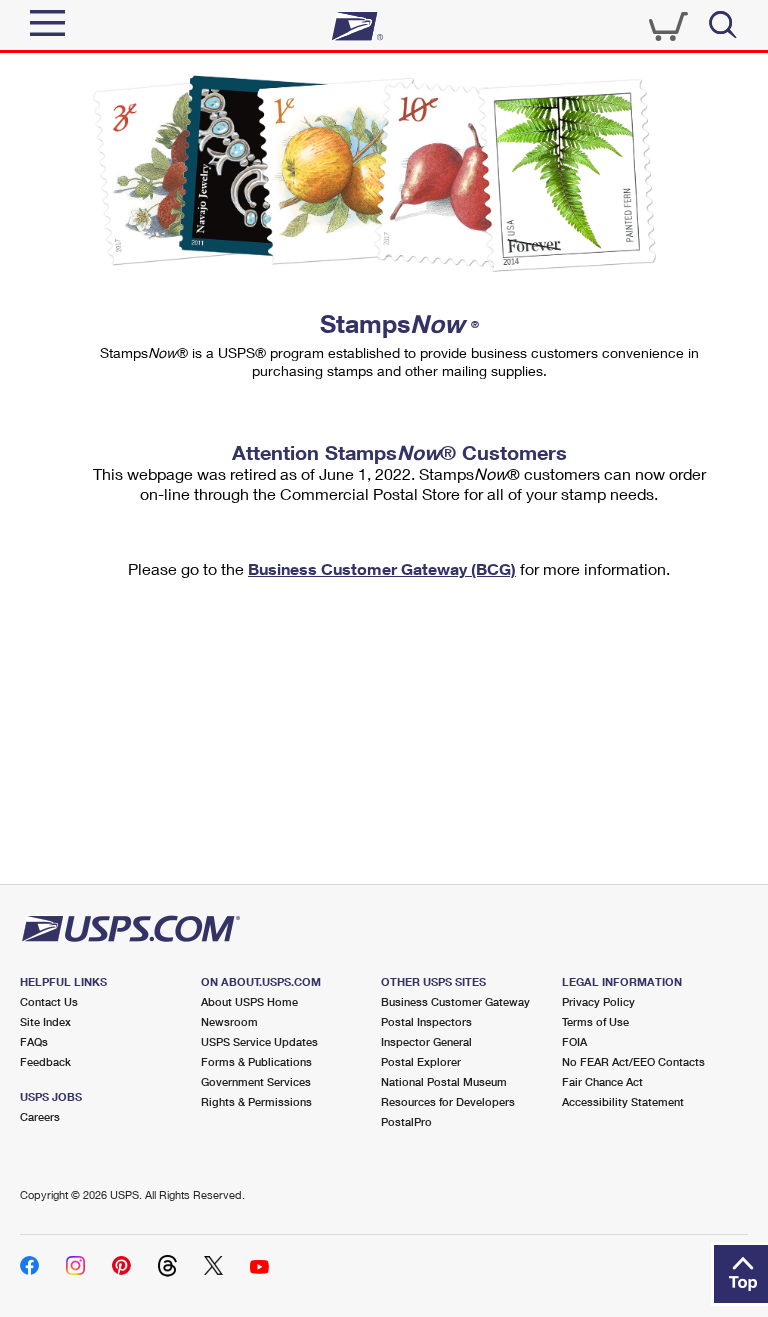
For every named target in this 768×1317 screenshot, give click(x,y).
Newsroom (229, 1021)
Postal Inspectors (426, 1021)
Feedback (45, 1061)
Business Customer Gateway (455, 1001)
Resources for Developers (448, 1101)
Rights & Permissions (256, 1101)
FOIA (574, 1041)
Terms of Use (595, 1021)
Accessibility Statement (623, 1101)
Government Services (256, 1081)
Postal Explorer (421, 1061)
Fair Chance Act (602, 1081)
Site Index (45, 1021)
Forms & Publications (256, 1061)
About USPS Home (249, 1001)
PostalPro (406, 1121)
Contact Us (49, 1001)
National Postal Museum (444, 1081)
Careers (40, 1116)
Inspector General (426, 1041)
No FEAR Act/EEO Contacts (633, 1061)
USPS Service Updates (259, 1041)
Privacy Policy (598, 1001)
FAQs (34, 1041)
